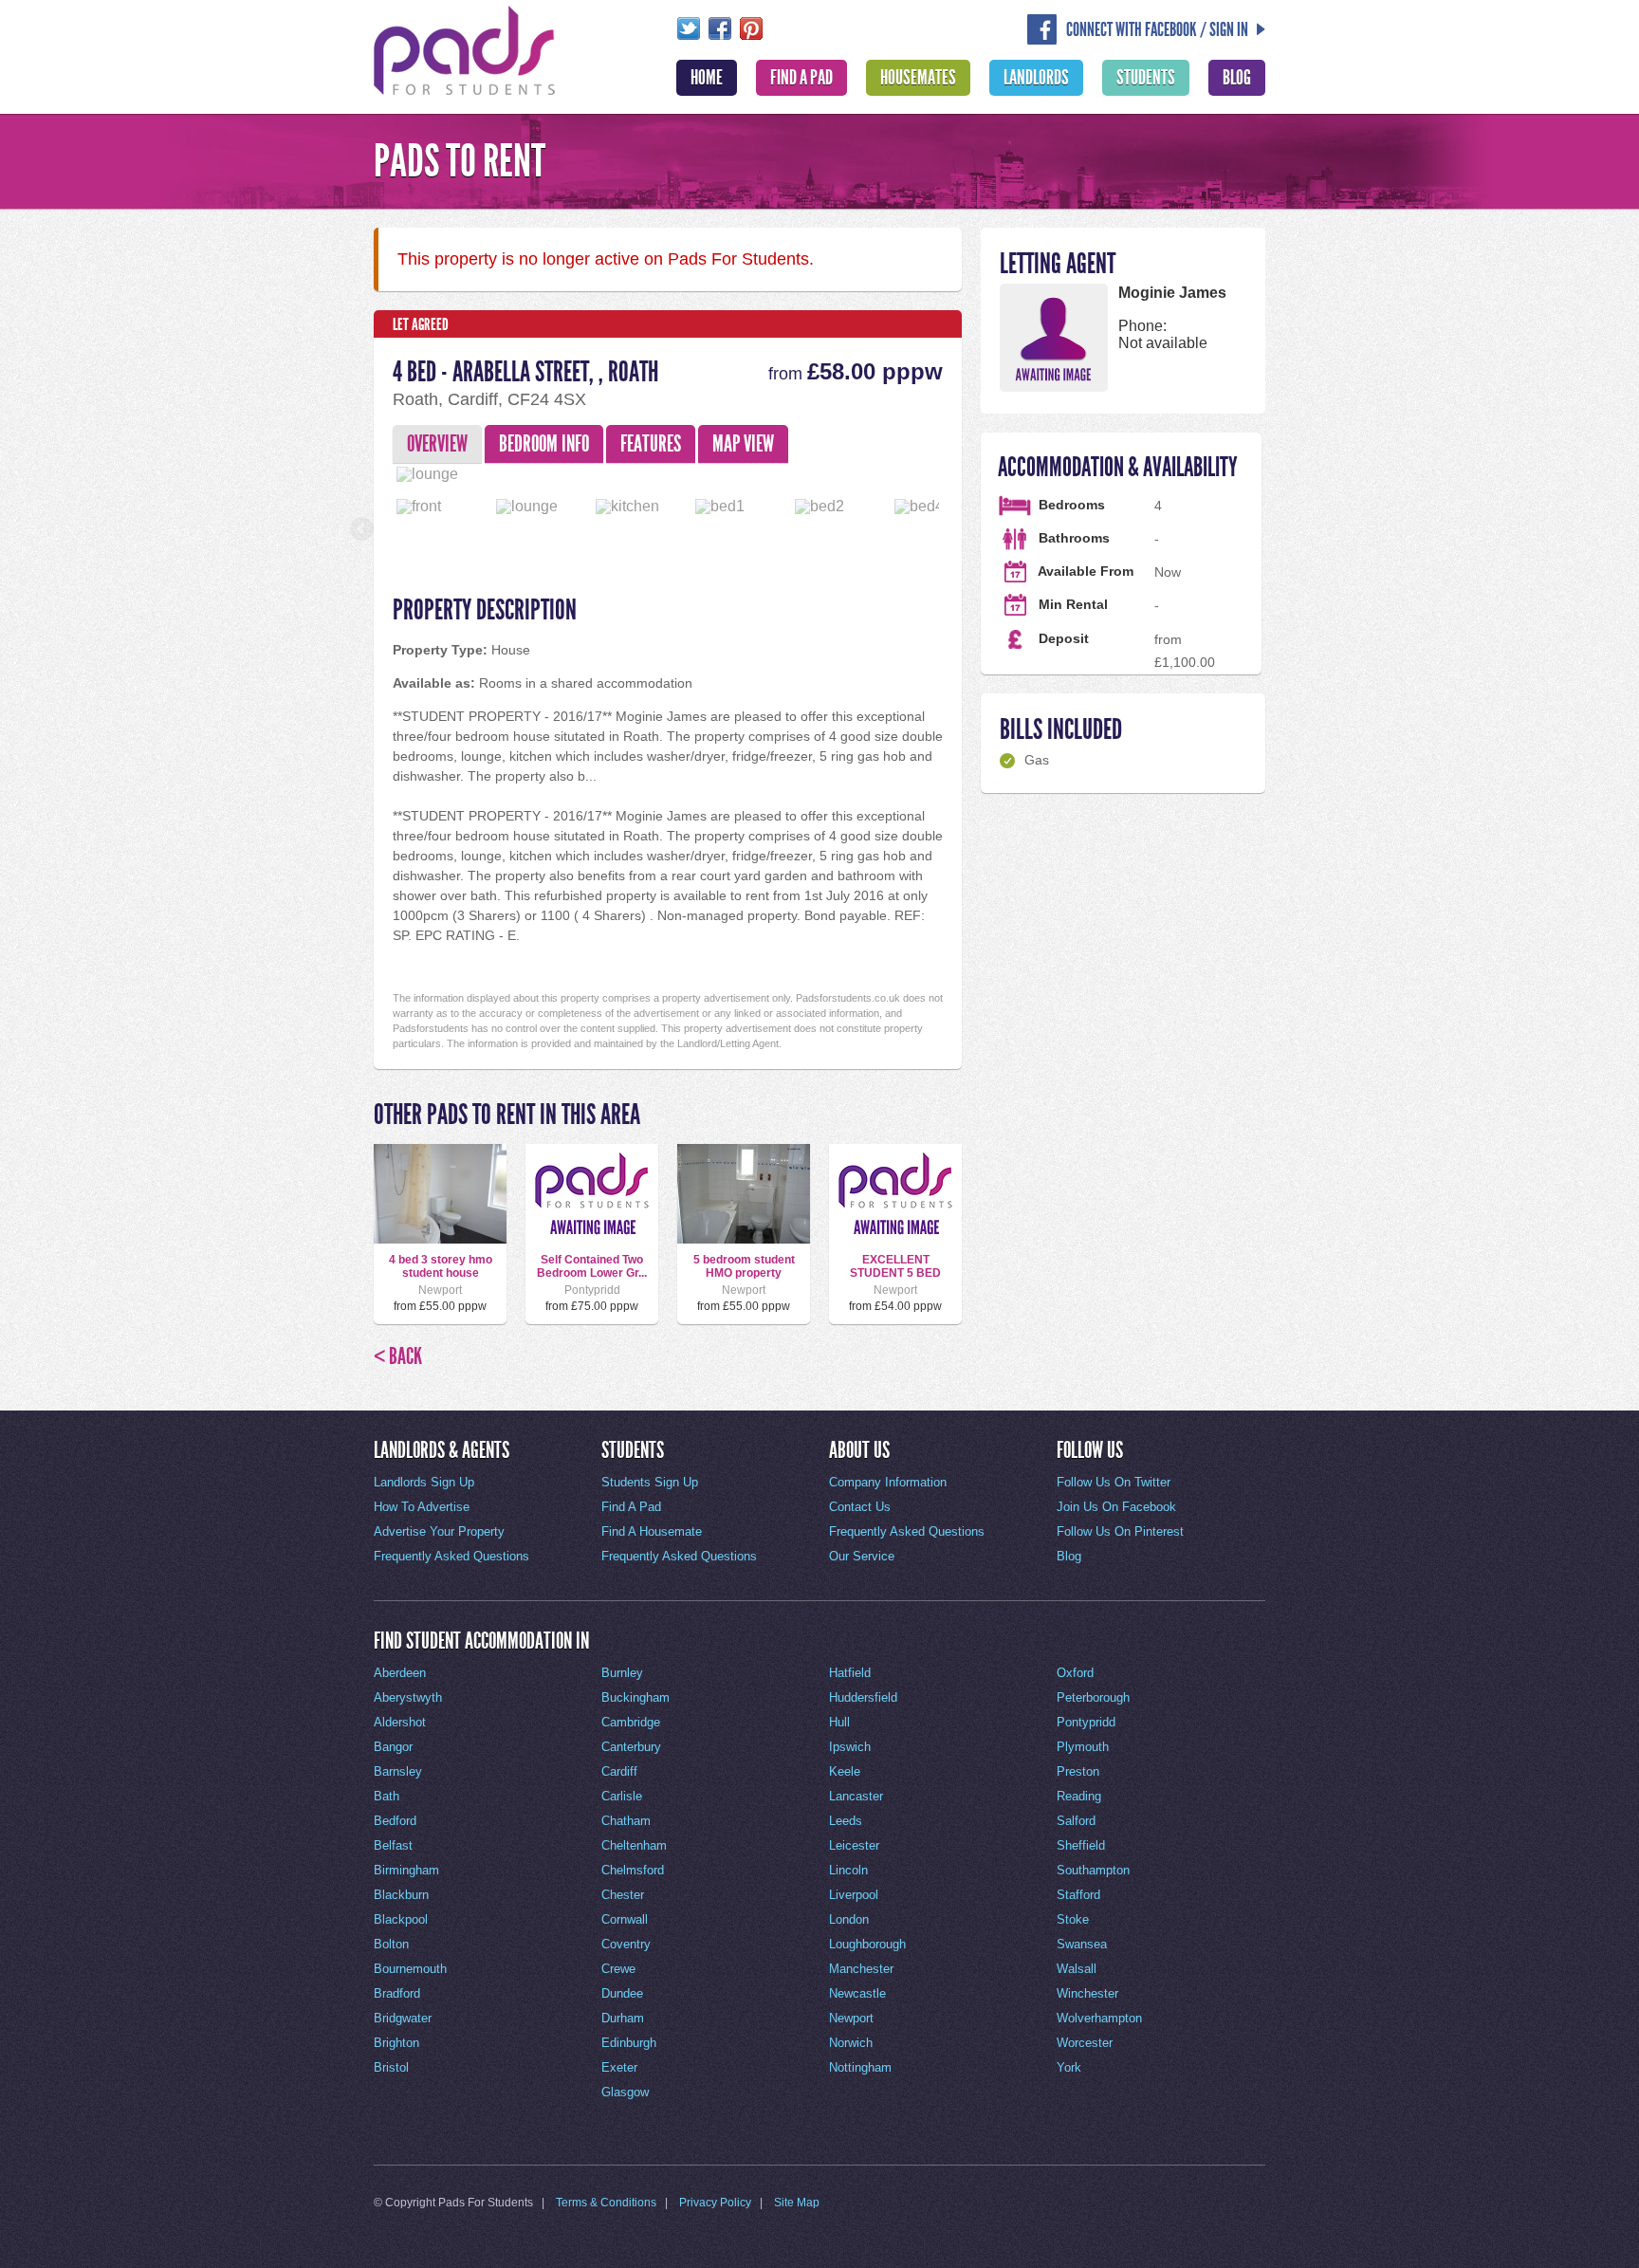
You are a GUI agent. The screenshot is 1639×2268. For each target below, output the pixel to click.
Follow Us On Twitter (1114, 1482)
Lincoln (848, 1870)
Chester (623, 1895)
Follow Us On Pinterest (1120, 1531)
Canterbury (631, 1747)
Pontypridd (1086, 1722)
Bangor (393, 1747)
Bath (387, 1796)
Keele (845, 1771)
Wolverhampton (1099, 2018)
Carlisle (622, 1796)
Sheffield (1081, 1845)
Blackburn (401, 1895)
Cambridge (631, 1722)
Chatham (626, 1821)
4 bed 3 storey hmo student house (441, 1266)
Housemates (918, 78)
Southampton (1093, 1870)
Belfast (393, 1845)
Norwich (851, 2043)
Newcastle (857, 1993)
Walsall (1077, 1969)
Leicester (854, 1845)
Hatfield (850, 1673)
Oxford (1075, 1673)
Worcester (1085, 2043)
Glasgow (625, 2092)
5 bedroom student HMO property (744, 1266)
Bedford (395, 1821)
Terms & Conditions (606, 2203)
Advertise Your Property (439, 1531)
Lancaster (856, 1796)
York (1069, 2067)
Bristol (391, 2067)
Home (707, 78)
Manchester (861, 1969)
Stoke (1073, 1919)
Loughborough (867, 1944)
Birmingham (406, 1870)
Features (651, 444)
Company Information (888, 1482)
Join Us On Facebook (1116, 1507)
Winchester (1087, 1993)
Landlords (1036, 78)
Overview (437, 444)
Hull (839, 1722)
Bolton (391, 1944)
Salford (1076, 1821)
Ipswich (850, 1747)
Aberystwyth (408, 1697)
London (849, 1919)
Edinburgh (629, 2043)
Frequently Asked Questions (451, 1556)
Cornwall (625, 1919)
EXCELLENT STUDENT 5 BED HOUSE (895, 1273)
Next (972, 470)
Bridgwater (403, 2018)
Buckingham (635, 1697)
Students (1146, 78)
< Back (398, 1356)
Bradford (397, 1993)
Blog (1237, 78)
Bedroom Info (544, 444)
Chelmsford (633, 1870)
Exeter (619, 2067)
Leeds (846, 1821)
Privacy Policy (715, 2203)
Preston (1078, 1771)
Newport (851, 2018)
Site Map (797, 2203)
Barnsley (398, 1771)
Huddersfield (863, 1697)
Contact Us (860, 1507)
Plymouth (1083, 1747)
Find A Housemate (652, 1531)
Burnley (622, 1673)
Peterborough (1093, 1697)
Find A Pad (801, 78)
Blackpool (401, 1919)
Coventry (626, 1944)
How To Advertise (422, 1507)
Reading (1079, 1796)
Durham (623, 2018)
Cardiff (619, 1771)
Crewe (618, 1969)
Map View (743, 444)
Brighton (396, 2043)
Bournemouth (410, 1969)
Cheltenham (634, 1845)
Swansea (1082, 1944)
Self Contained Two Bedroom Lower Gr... (592, 1266)
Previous (363, 470)
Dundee (622, 1993)
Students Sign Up (650, 1482)
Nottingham (860, 2067)
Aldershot (400, 1722)
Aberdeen (400, 1673)
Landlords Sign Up (424, 1482)
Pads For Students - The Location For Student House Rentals (465, 48)
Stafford (1078, 1895)
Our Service (862, 1556)
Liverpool (854, 1895)
